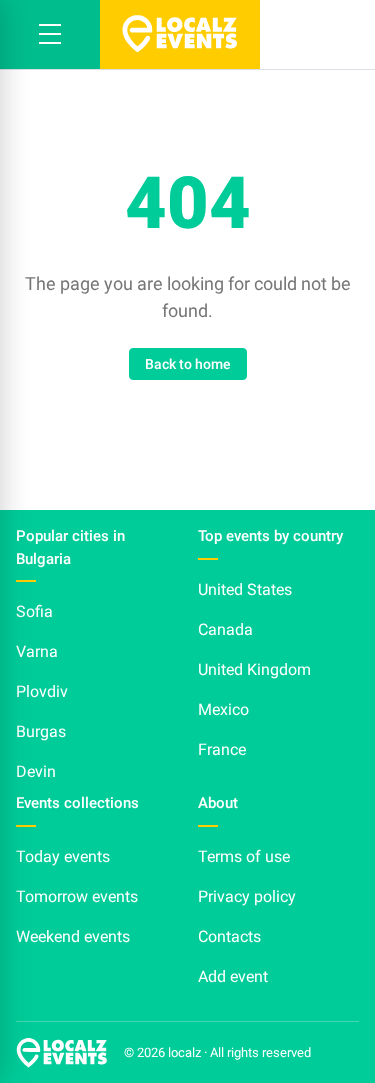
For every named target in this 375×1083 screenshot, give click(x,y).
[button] (50, 34)
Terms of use (244, 856)
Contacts (229, 936)
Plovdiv (42, 691)
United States (245, 589)
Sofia (34, 611)
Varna (37, 651)
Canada (225, 629)
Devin (36, 771)
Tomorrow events (77, 896)
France (222, 749)
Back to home (188, 364)
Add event (233, 976)
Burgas (41, 731)
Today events (63, 856)
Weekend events (73, 936)
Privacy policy (247, 896)
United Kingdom (254, 669)
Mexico (223, 709)
